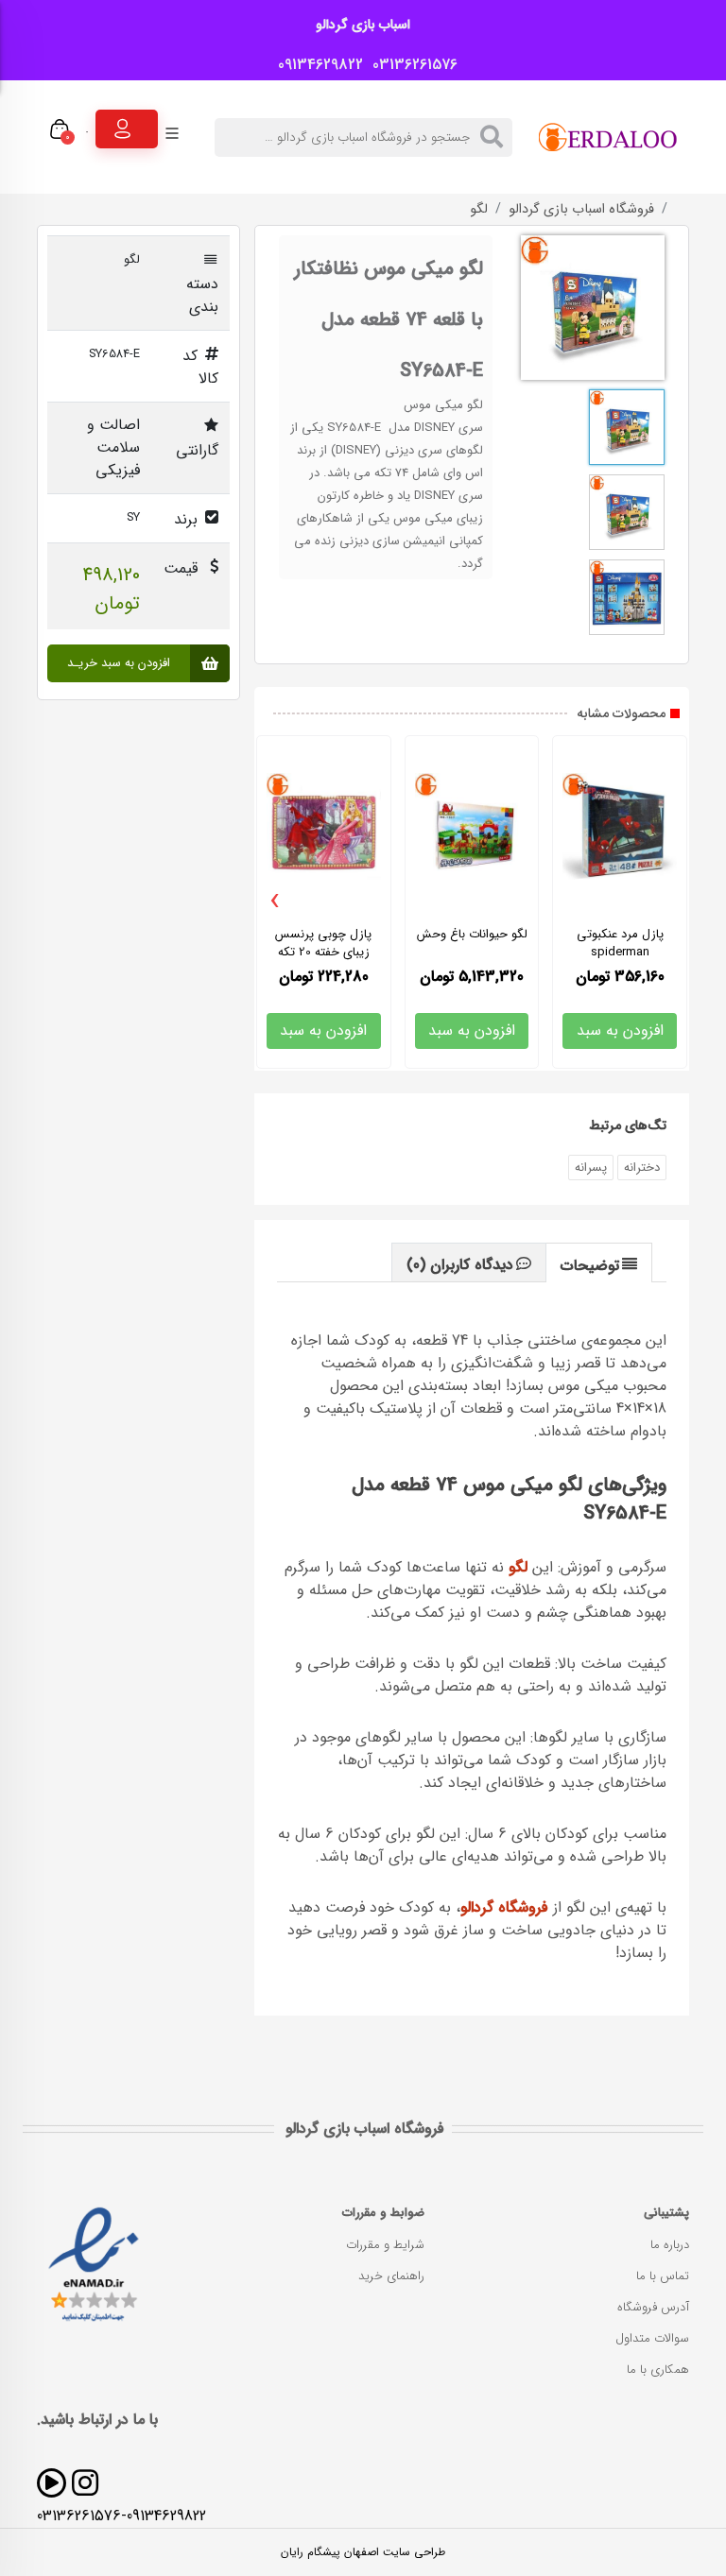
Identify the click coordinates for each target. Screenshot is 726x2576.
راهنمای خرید (391, 2276)
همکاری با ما (658, 2370)
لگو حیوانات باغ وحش (472, 934)
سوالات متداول (652, 2338)
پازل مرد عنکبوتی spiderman (620, 943)
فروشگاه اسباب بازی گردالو (581, 210)
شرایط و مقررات (385, 2245)
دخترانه (642, 1168)
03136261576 (410, 65)
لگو (479, 210)
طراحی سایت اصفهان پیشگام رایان (363, 2552)
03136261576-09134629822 (121, 2516)
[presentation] (275, 902)
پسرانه (591, 1168)
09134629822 (316, 65)
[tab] (599, 1262)
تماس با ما (663, 2276)
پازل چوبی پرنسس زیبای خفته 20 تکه (323, 943)
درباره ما (670, 2245)
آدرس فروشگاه (653, 2307)
